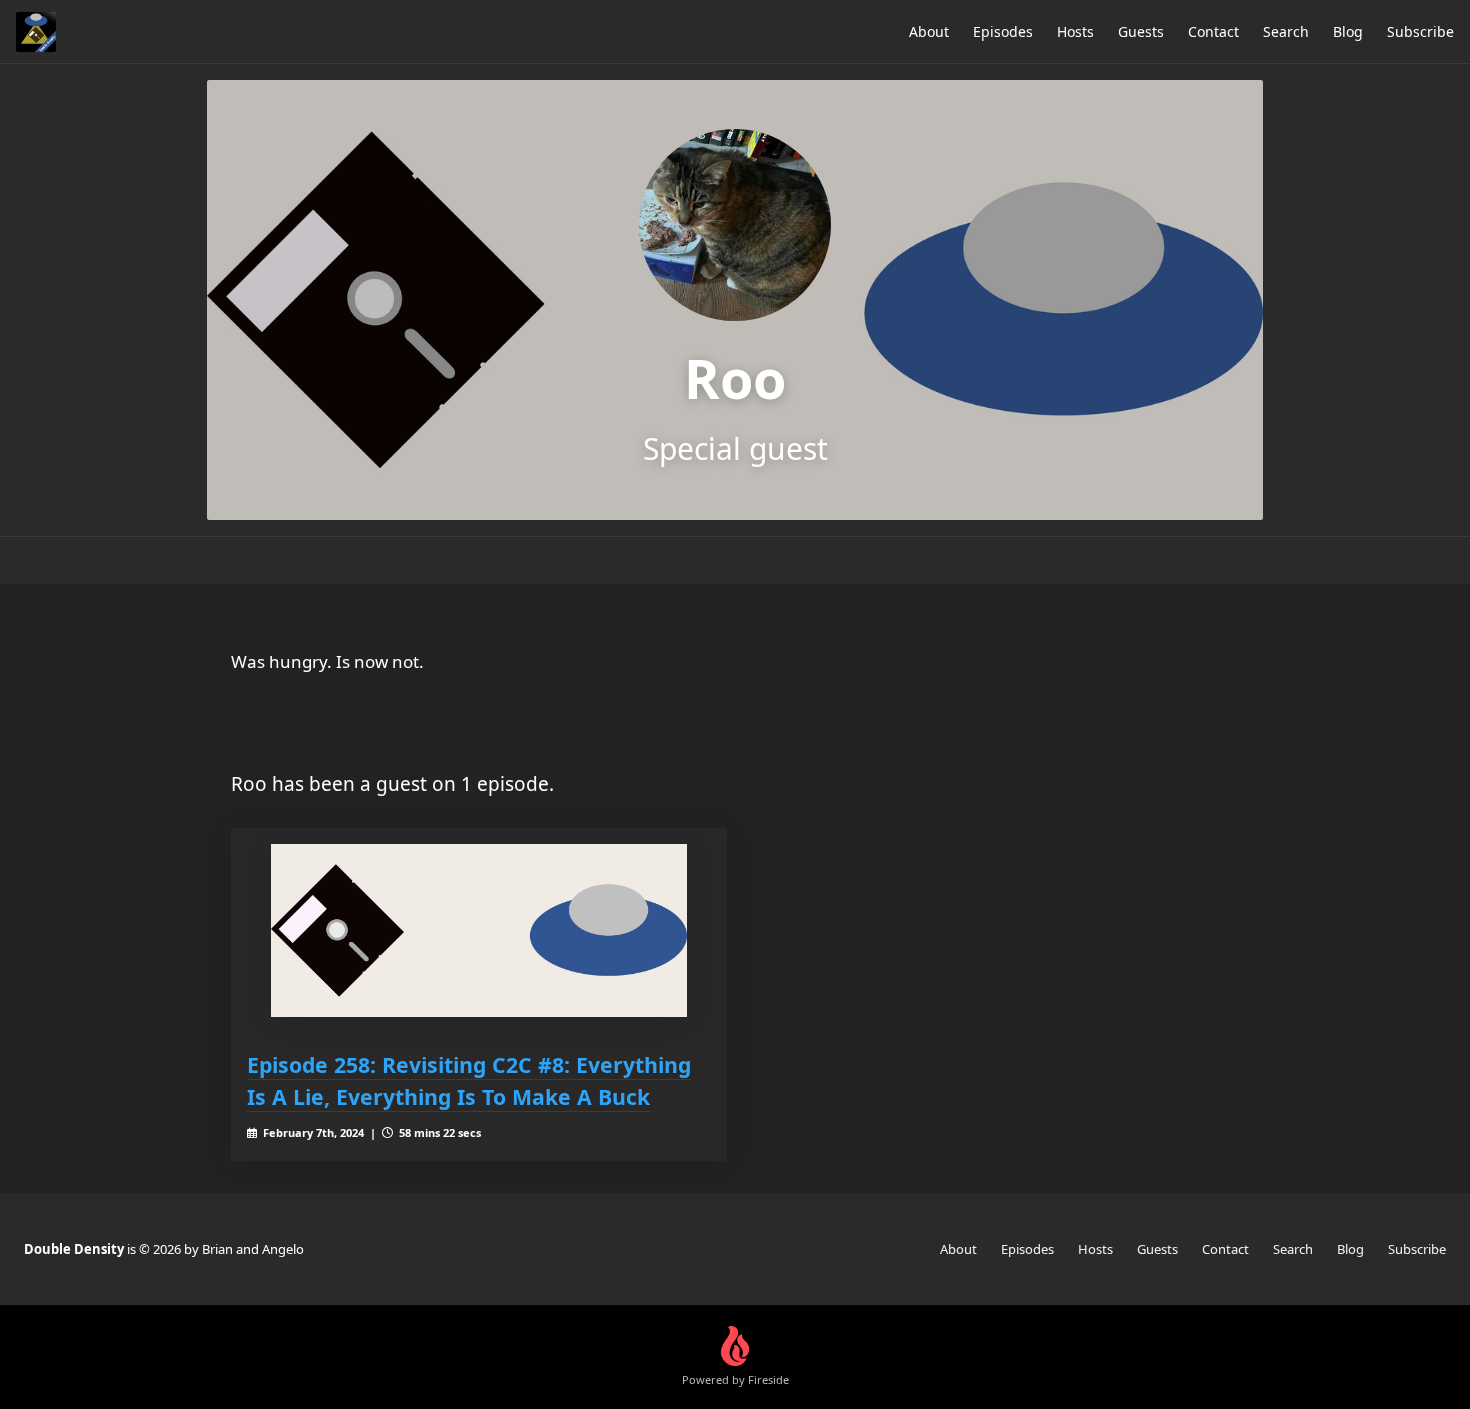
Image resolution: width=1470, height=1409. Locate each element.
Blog (1348, 31)
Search (1286, 31)
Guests (1141, 31)
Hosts (1075, 31)
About (929, 31)
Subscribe (1420, 31)
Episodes (1003, 31)
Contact (1213, 31)
